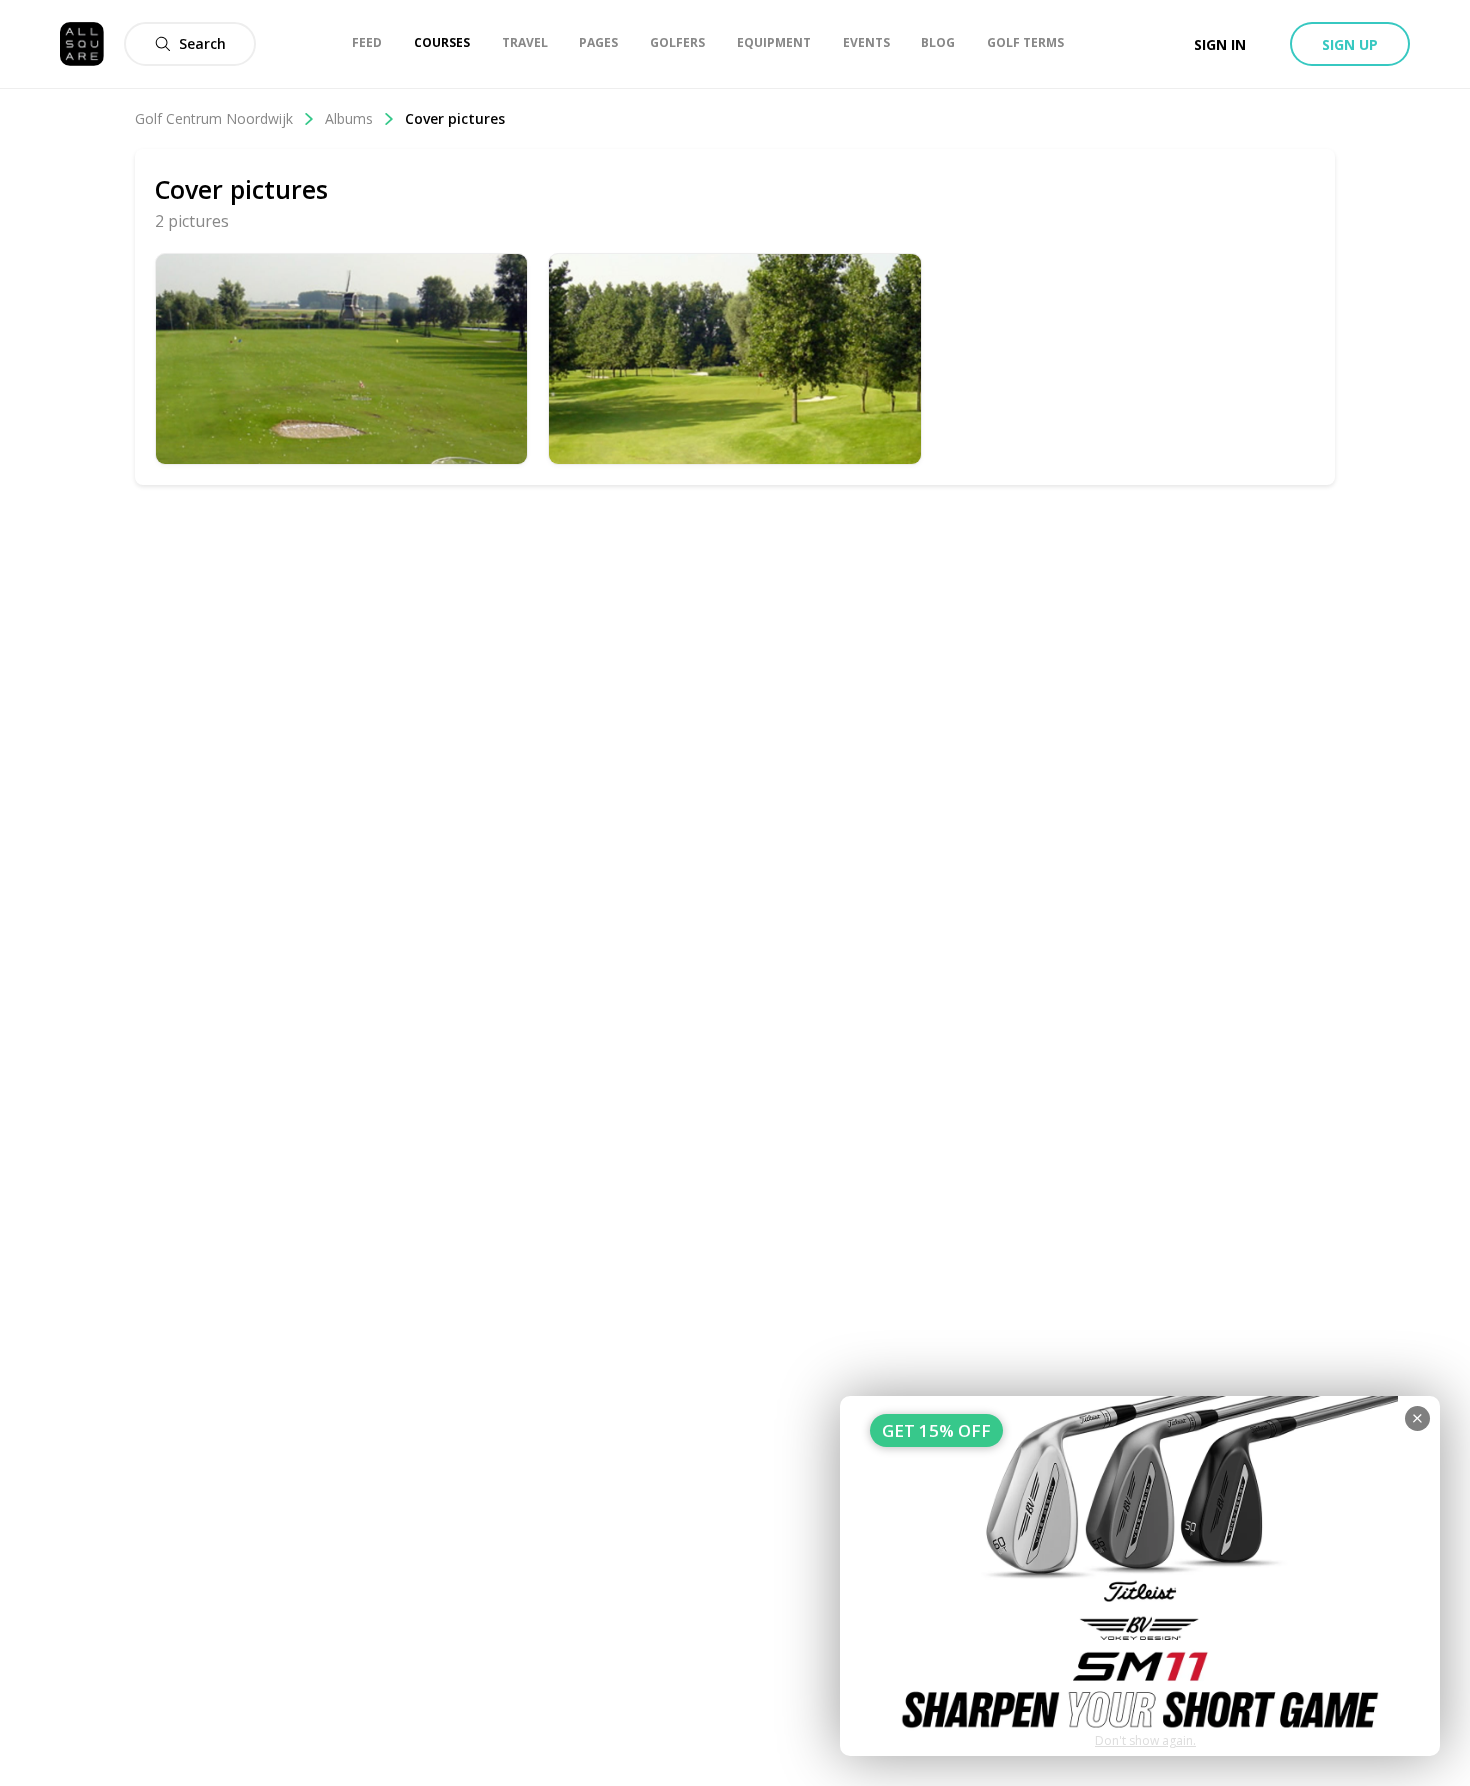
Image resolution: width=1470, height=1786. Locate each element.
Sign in (1220, 44)
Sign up (1350, 44)
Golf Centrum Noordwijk (214, 118)
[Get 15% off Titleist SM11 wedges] (1140, 1576)
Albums (349, 118)
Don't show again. (1145, 1740)
